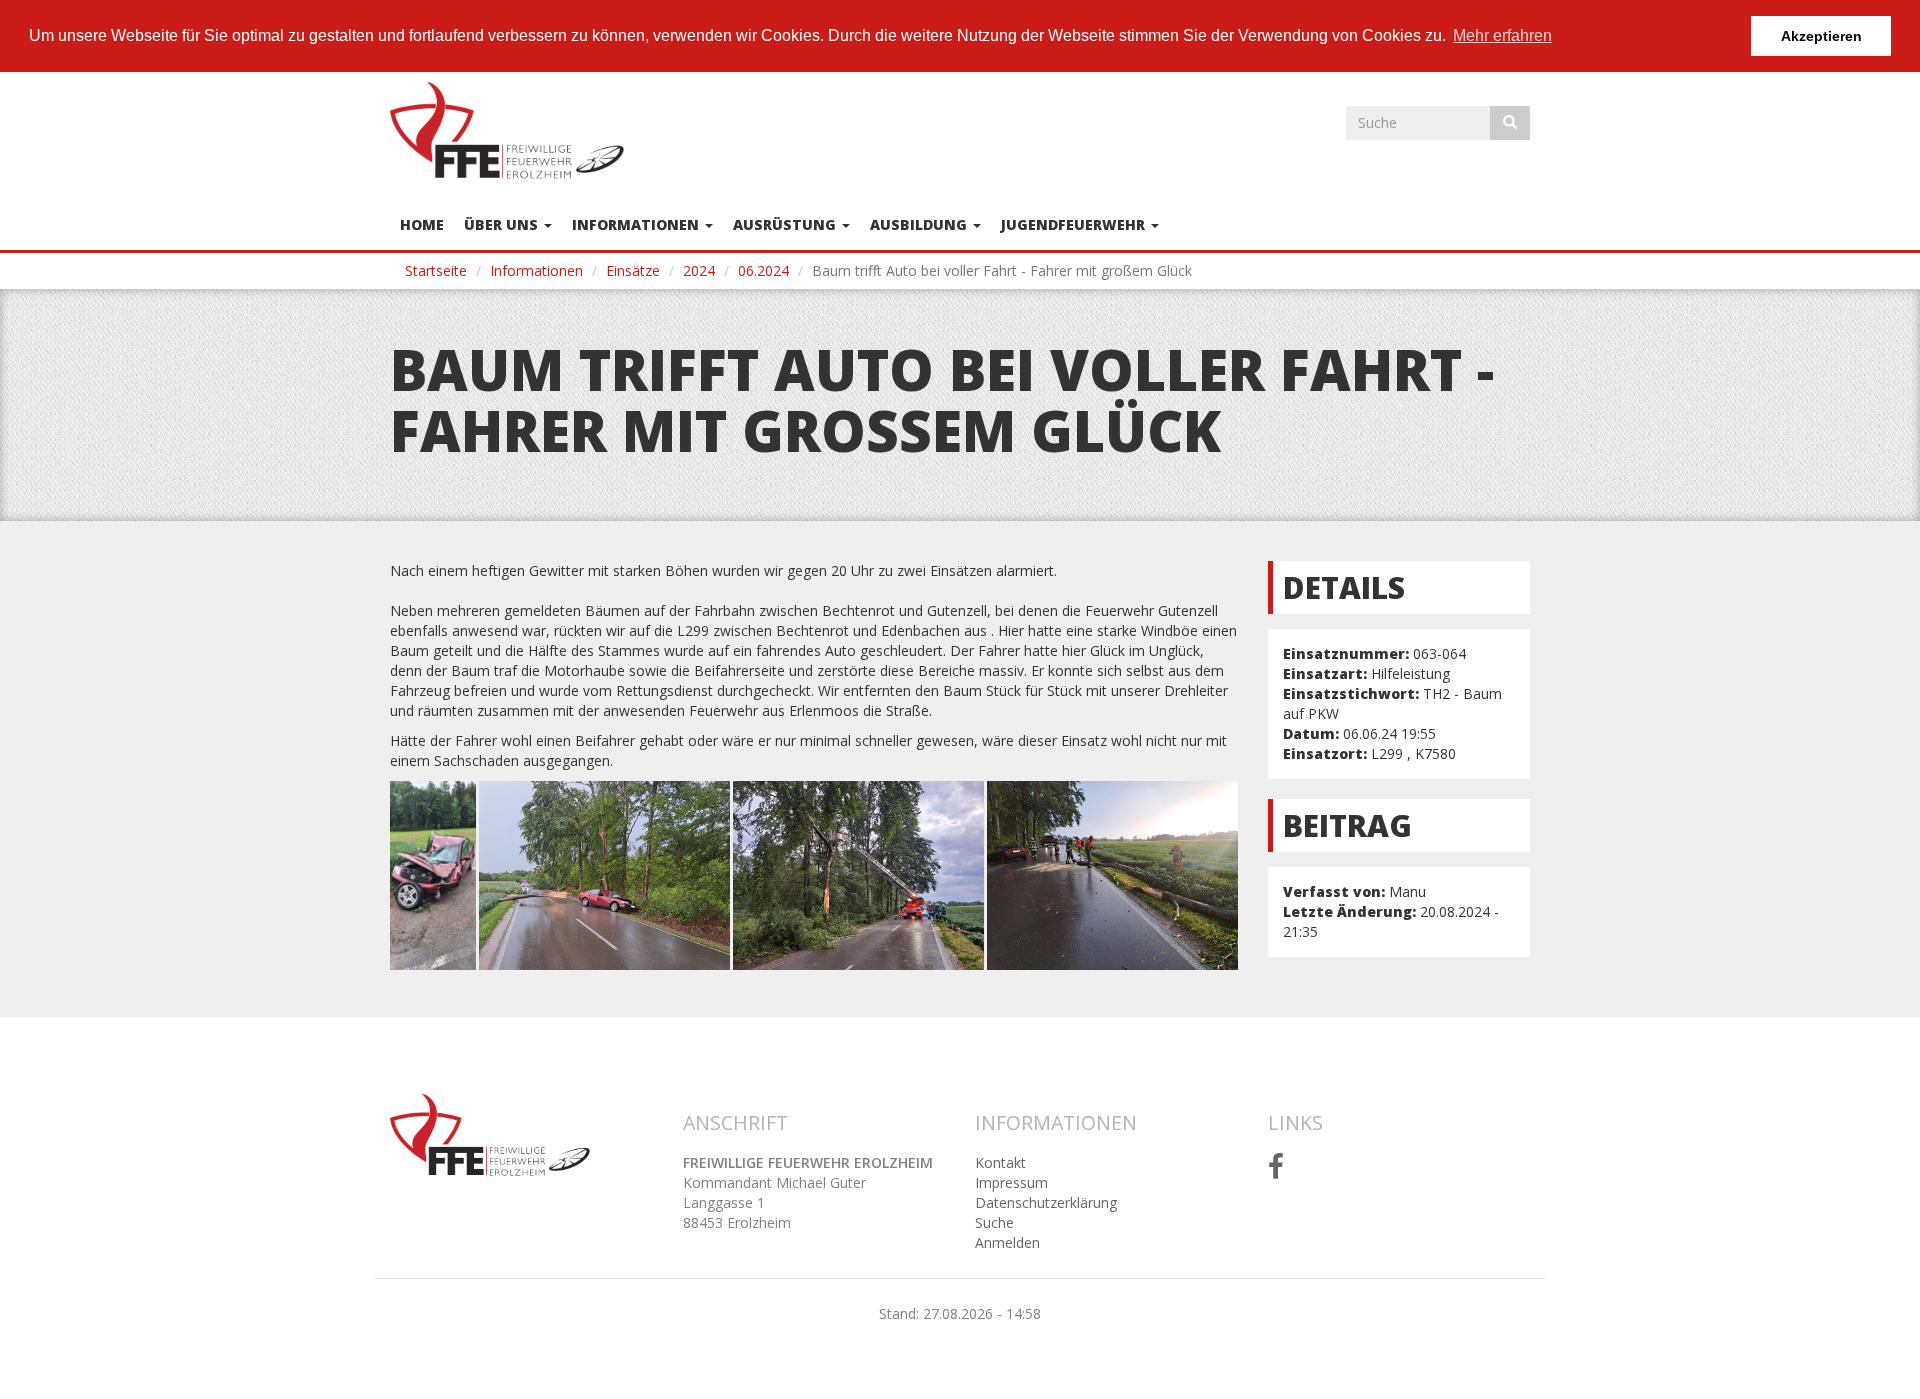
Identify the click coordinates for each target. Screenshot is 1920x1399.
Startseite (436, 270)
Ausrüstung (786, 224)
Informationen (637, 224)
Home (422, 224)
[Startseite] (514, 130)
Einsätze (633, 270)
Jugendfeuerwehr (1075, 224)
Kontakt (1000, 1162)
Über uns (503, 224)
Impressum (1011, 1182)
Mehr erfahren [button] (1502, 35)
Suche (994, 1222)
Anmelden (1007, 1242)
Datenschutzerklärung (1046, 1202)
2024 (699, 270)
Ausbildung (920, 224)
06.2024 (763, 270)
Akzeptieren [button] (1821, 36)
